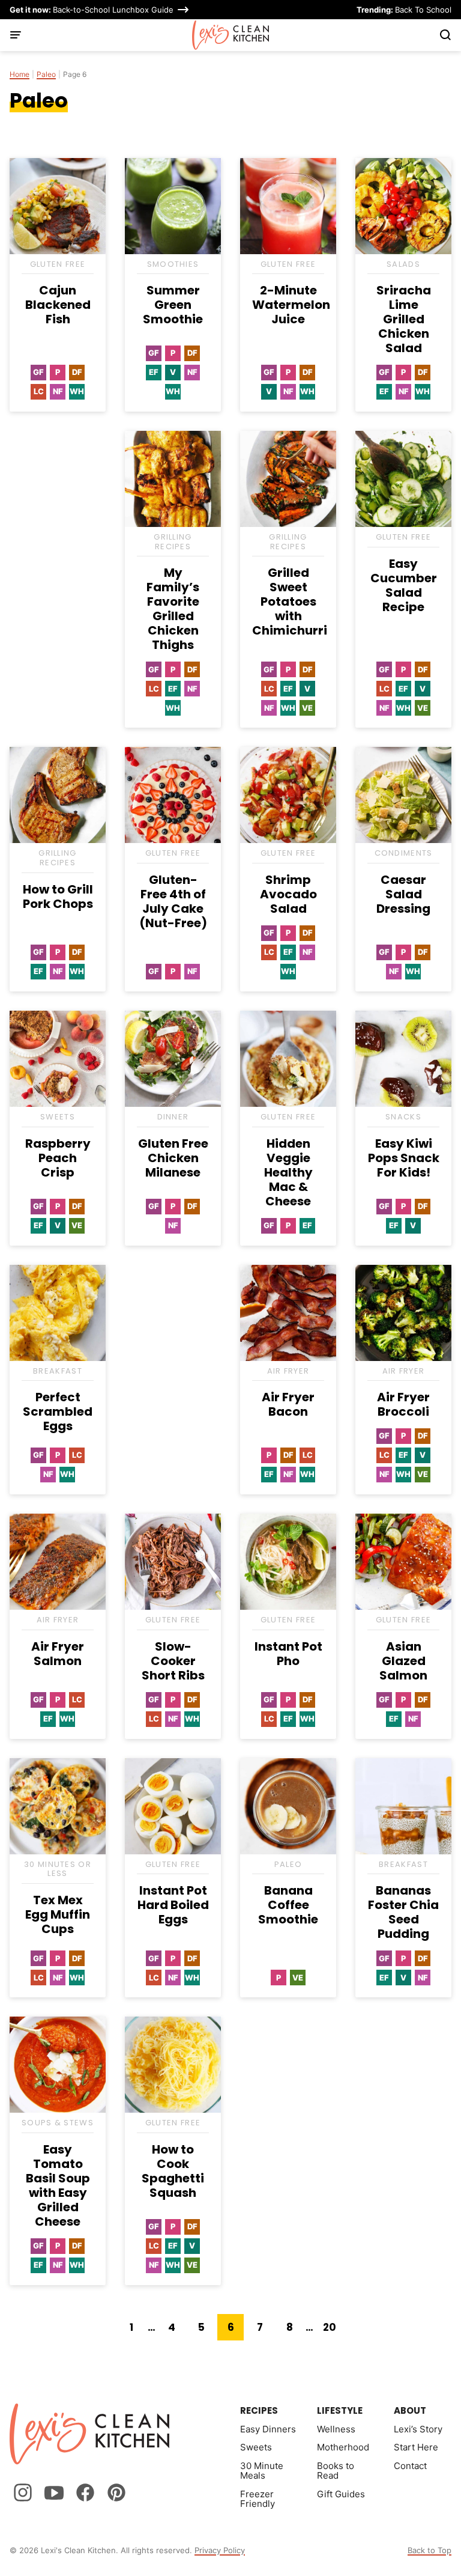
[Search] (445, 35)
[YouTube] (54, 2492)
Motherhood (343, 2447)
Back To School (404, 10)
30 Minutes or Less (58, 1869)
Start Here (416, 2447)
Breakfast (58, 1371)
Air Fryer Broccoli (403, 1404)
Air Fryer (288, 1371)
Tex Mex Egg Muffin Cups (58, 1914)
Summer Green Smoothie (173, 305)
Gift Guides (341, 2494)
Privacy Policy (220, 2550)
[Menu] (16, 35)
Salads (403, 264)
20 (333, 2330)
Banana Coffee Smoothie (288, 1905)
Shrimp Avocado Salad (288, 894)
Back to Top (429, 2550)
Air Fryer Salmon (58, 1654)
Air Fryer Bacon (288, 1404)
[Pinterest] (116, 2492)
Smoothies (173, 264)
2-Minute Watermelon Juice (291, 305)
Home (20, 75)
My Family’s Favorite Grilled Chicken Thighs (173, 609)
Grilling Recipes (173, 542)
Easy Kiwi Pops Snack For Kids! (404, 1158)
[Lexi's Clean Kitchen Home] (231, 35)
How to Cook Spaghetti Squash (173, 2171)
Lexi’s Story (418, 2429)
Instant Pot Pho (288, 1654)
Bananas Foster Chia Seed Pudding (403, 1912)
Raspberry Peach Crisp (58, 1158)
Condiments (404, 853)
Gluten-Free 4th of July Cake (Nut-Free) (173, 901)
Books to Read (336, 2471)
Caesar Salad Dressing (403, 894)
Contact (410, 2466)
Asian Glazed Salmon (403, 1661)
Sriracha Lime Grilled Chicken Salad (404, 319)
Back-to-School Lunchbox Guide (92, 10)
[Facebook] (85, 2492)
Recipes (259, 2410)
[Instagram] (23, 2492)
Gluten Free (58, 264)
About (410, 2410)
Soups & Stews (58, 2123)
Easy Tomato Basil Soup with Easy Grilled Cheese (58, 2185)
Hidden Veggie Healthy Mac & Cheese (288, 1172)
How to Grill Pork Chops (58, 897)
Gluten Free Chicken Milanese (173, 1158)
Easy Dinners (268, 2429)
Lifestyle (340, 2410)
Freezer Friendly (258, 2499)
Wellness (336, 2429)
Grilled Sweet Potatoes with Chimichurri (290, 601)
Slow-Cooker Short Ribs (173, 1661)
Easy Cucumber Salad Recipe (404, 585)
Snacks (403, 1117)
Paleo (46, 75)
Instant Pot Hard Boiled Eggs (173, 1905)
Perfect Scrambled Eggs (58, 1411)
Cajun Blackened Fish (58, 305)
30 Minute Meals (262, 2471)
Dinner (173, 1117)
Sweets (58, 1117)
